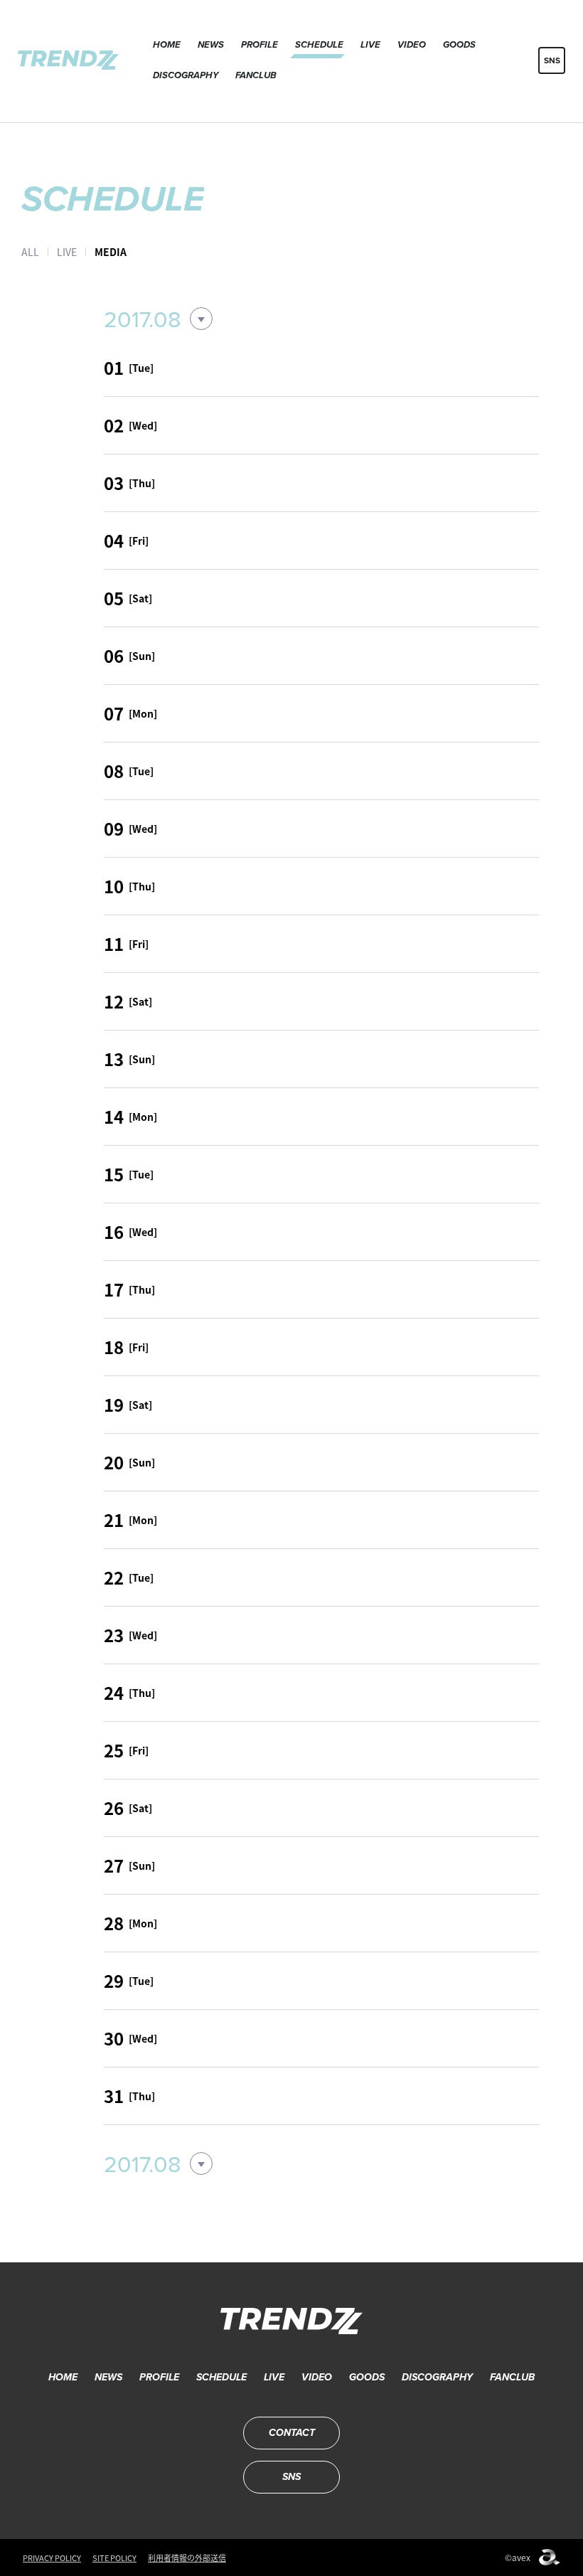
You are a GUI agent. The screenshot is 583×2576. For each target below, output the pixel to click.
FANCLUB (256, 75)
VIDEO (412, 44)
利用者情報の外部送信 (187, 2558)
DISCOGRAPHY (186, 75)
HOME (167, 44)
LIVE (370, 44)
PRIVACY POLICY (52, 2558)
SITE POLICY (114, 2558)
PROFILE (260, 44)
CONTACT (292, 2433)
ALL (30, 252)
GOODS (459, 44)
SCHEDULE (319, 44)
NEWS (211, 44)
